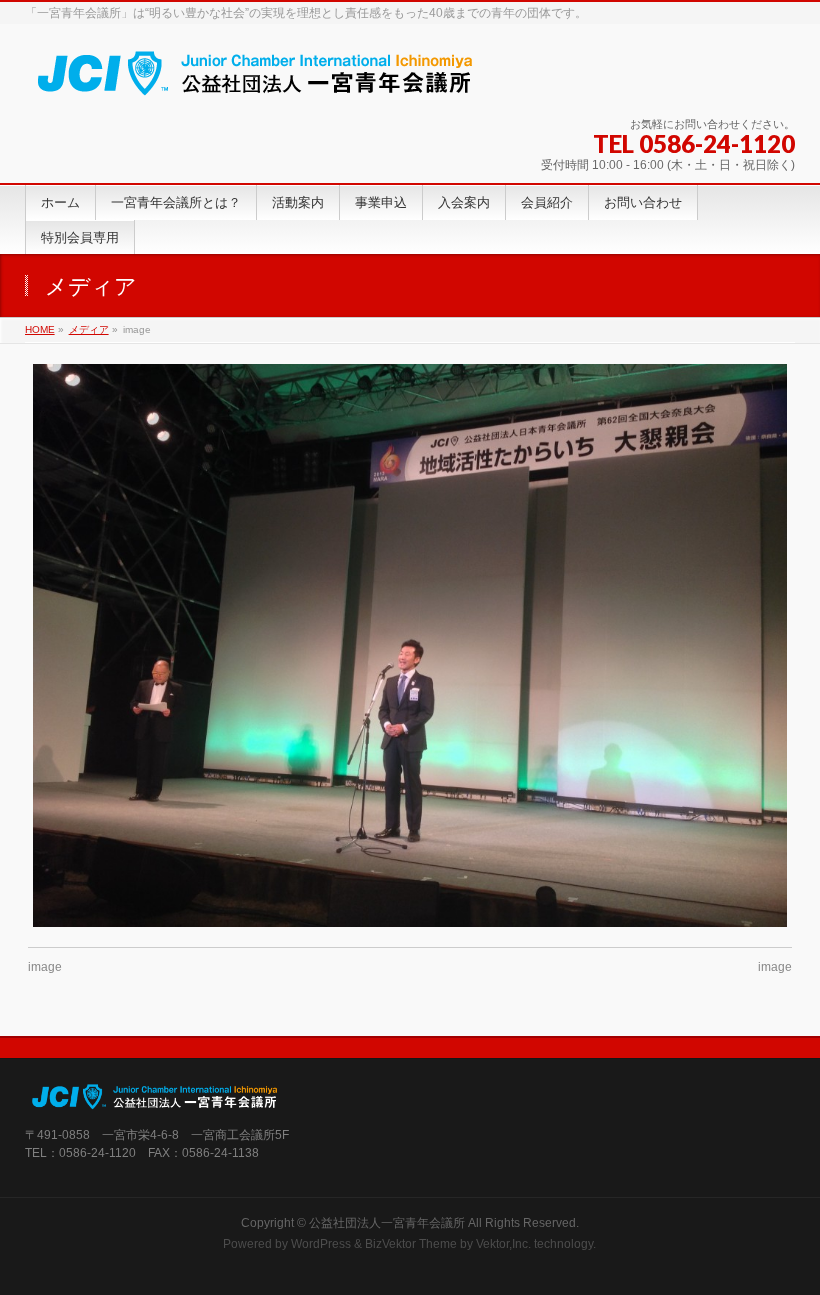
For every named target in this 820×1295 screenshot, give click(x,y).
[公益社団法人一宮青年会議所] (255, 79)
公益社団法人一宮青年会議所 (387, 1223)
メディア (89, 329)
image (45, 967)
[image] (409, 645)
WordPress (321, 1244)
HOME (40, 329)
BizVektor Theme (411, 1244)
